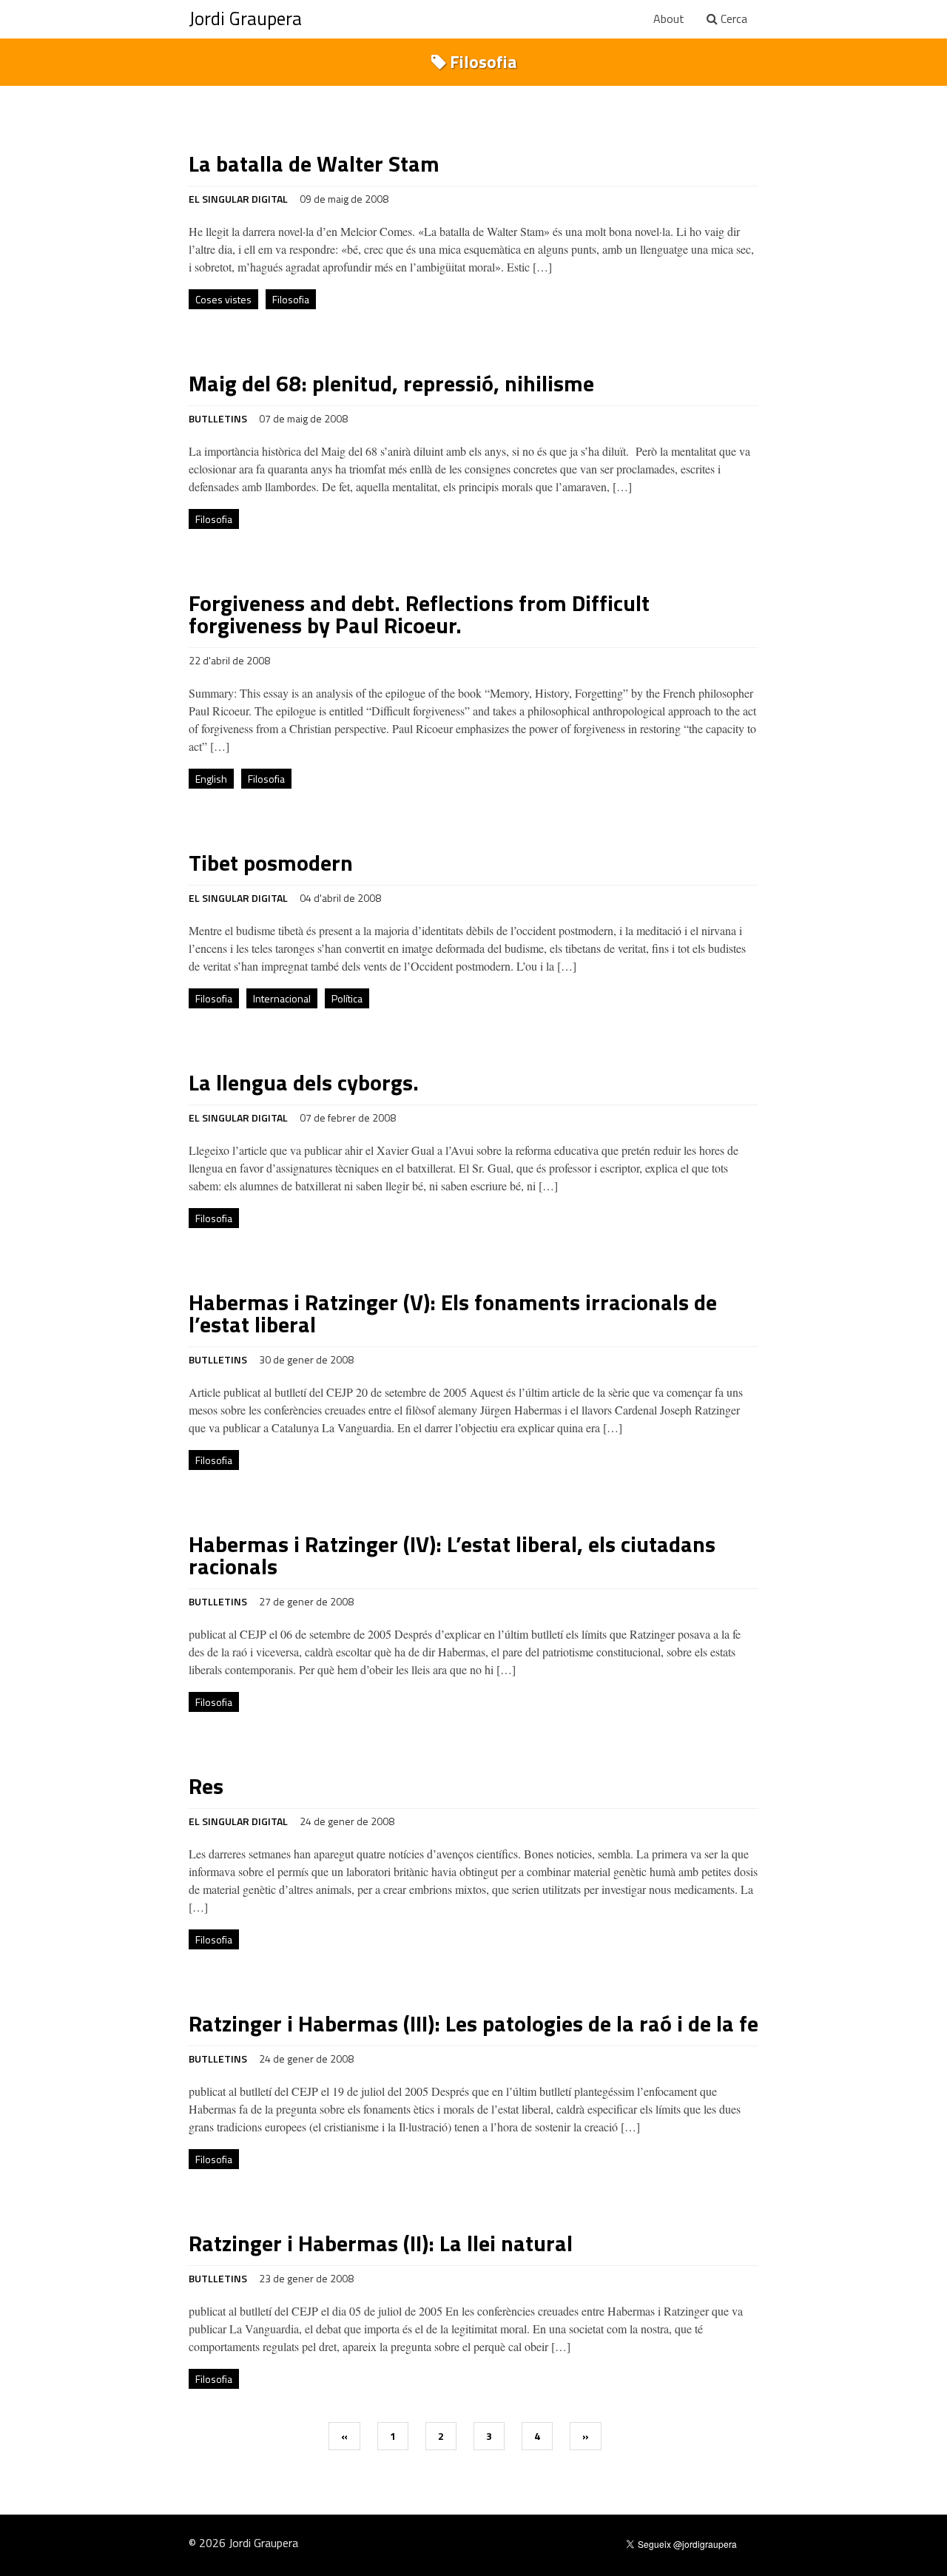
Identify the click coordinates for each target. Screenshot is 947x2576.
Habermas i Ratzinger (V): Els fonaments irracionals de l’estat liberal (453, 1313)
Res (206, 1786)
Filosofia (291, 299)
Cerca (732, 18)
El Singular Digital (238, 199)
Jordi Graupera (245, 18)
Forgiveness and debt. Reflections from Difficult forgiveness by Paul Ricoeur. (419, 614)
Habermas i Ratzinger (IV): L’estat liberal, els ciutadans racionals (452, 1555)
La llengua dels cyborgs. (304, 1082)
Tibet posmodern (271, 863)
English (211, 779)
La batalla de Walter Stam (314, 163)
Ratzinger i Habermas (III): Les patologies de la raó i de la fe (473, 2023)
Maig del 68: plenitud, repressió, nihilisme (391, 383)
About (669, 18)
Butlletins (218, 418)
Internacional (282, 998)
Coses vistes (223, 299)
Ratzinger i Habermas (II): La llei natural (381, 2243)
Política (347, 998)
